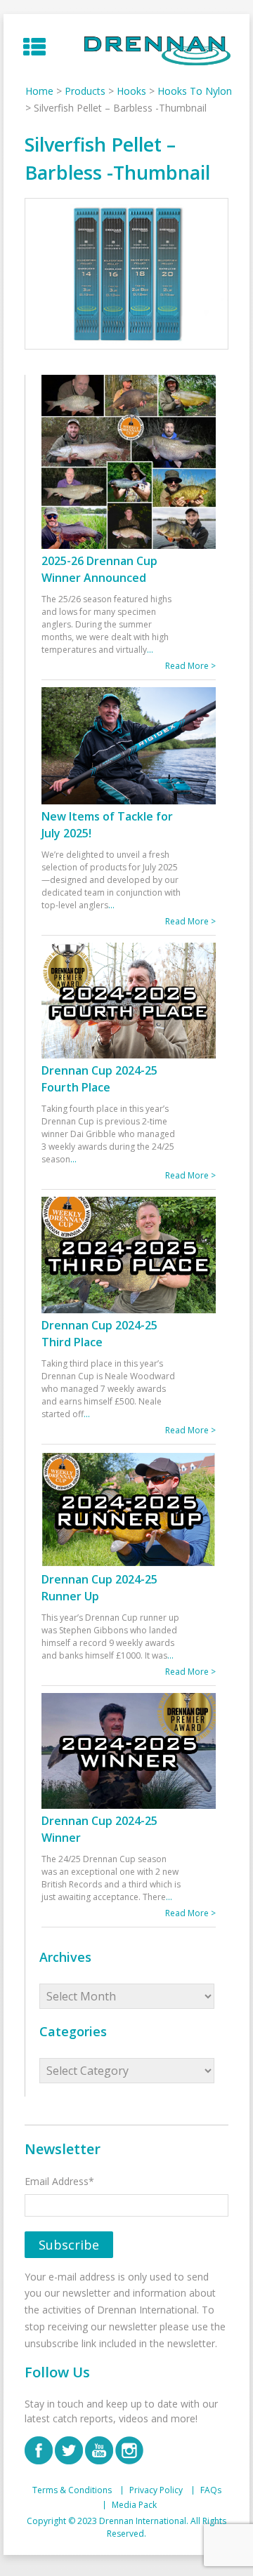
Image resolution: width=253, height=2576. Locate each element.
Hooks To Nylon (195, 91)
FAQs (211, 2490)
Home (39, 91)
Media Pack (134, 2505)
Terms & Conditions (72, 2490)
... (150, 650)
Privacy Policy (156, 2490)
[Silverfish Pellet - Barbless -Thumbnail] (126, 274)
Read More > (190, 666)
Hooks (131, 91)
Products (85, 91)
